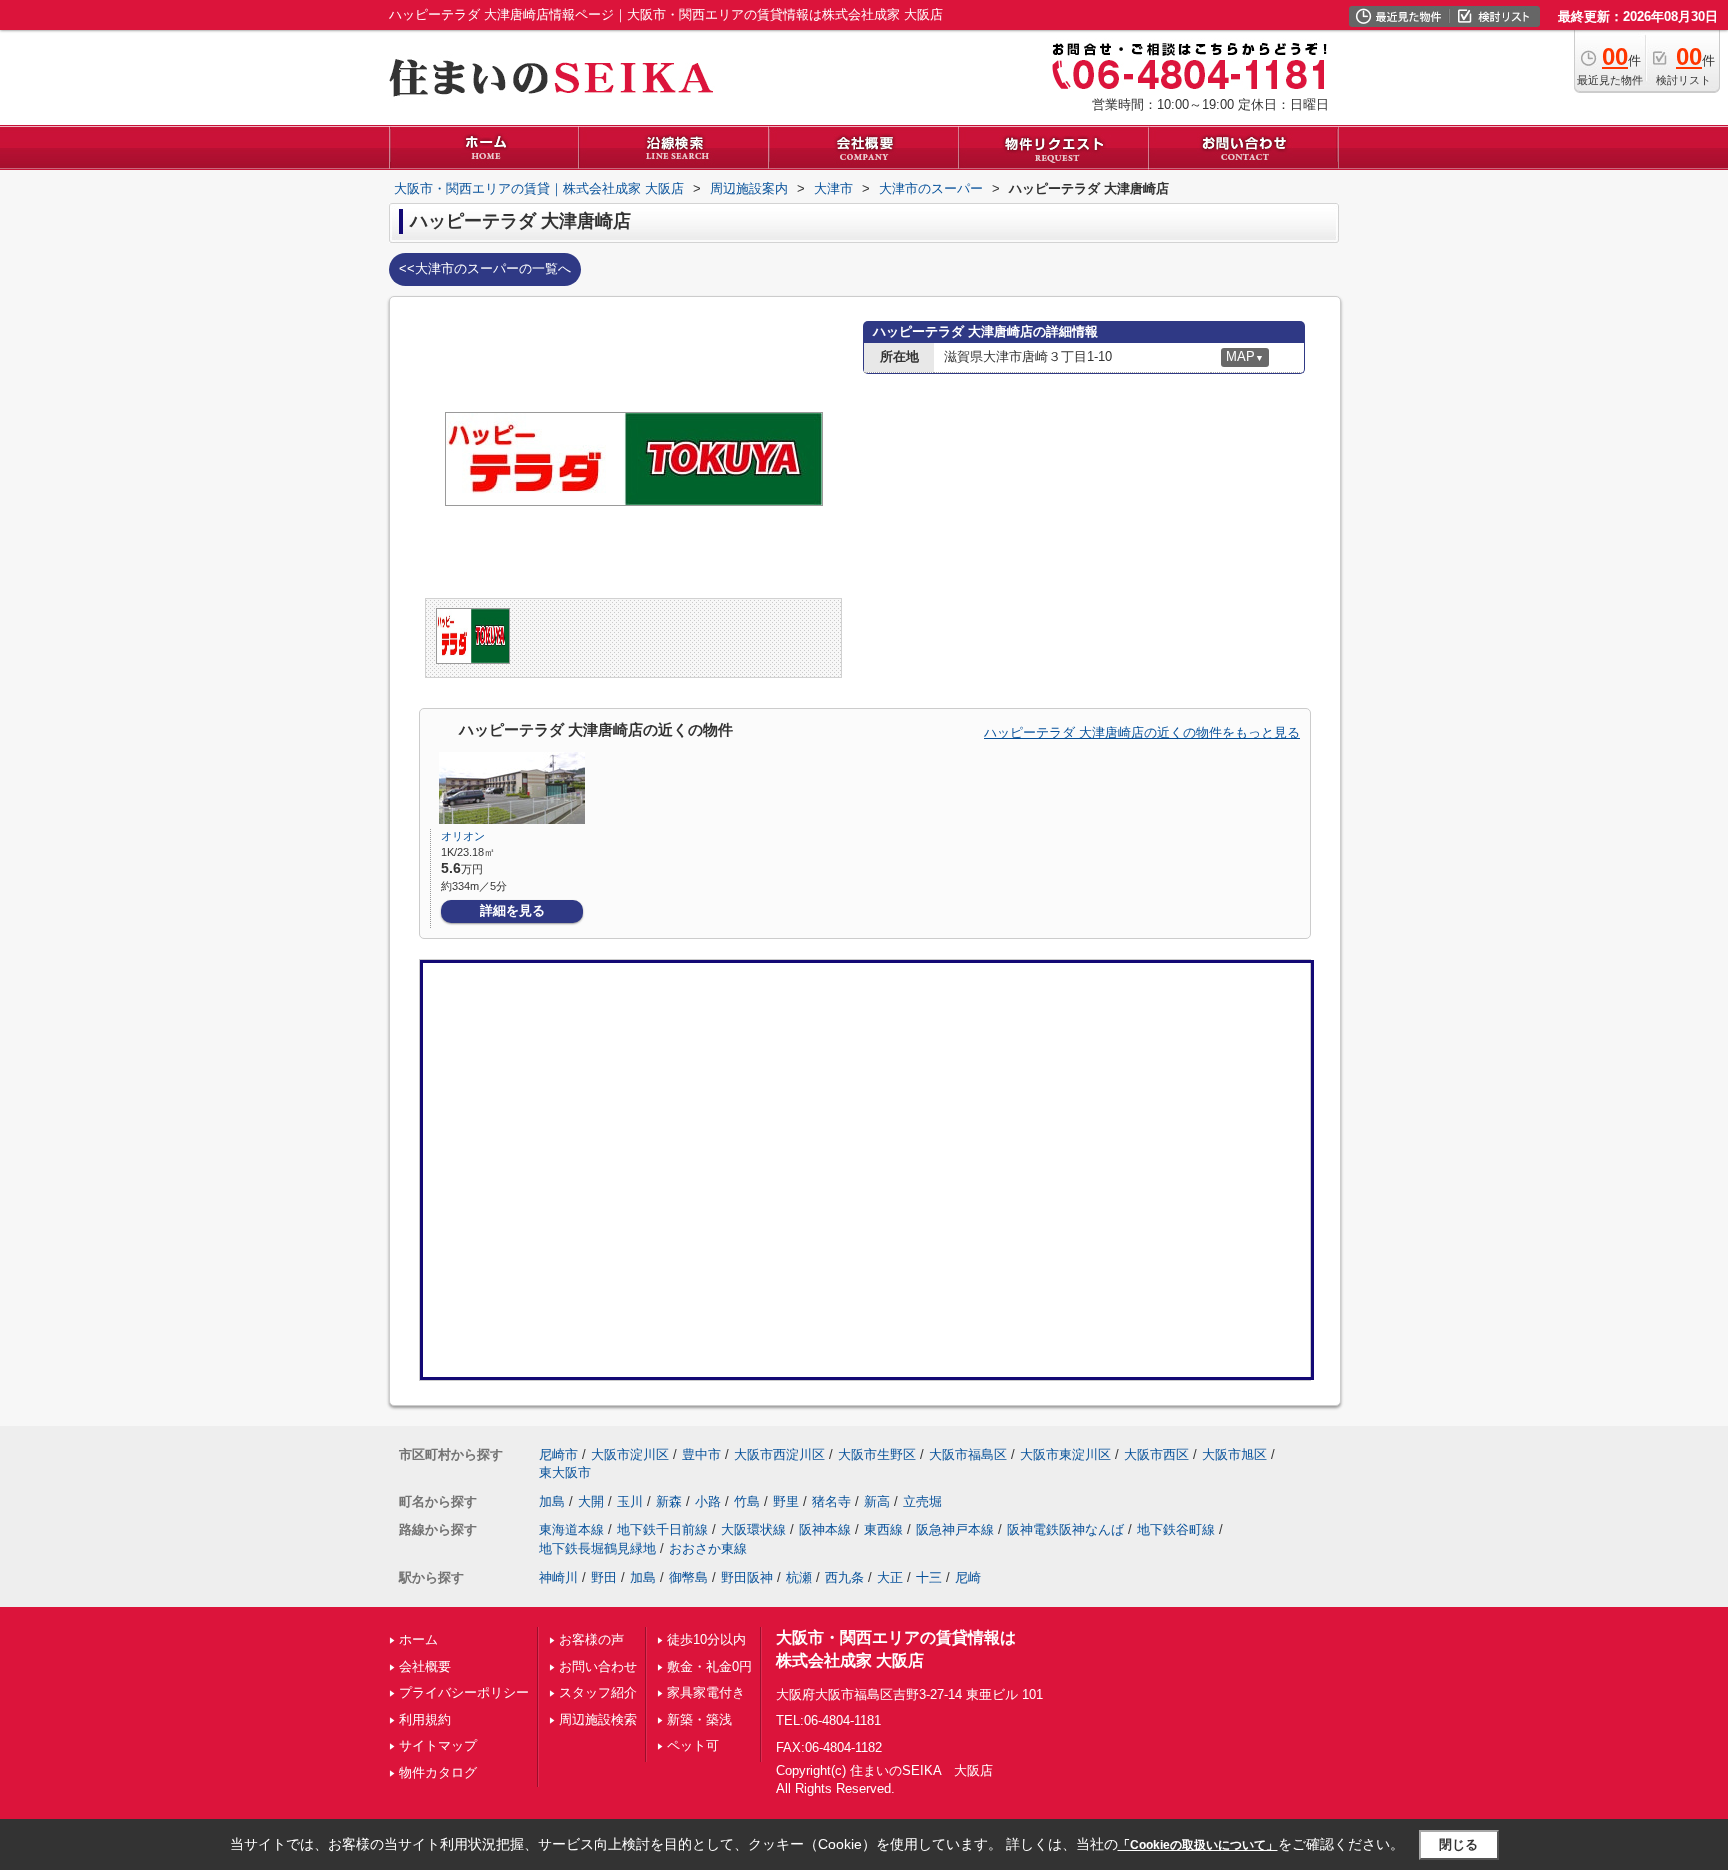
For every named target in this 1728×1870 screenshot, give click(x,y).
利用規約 (425, 1719)
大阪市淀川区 (630, 1454)
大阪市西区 (1156, 1454)
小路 (708, 1501)
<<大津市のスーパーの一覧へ (485, 268)
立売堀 (922, 1501)
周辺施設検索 (598, 1719)
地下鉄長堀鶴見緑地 (597, 1548)
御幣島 (688, 1577)
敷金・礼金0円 (709, 1666)
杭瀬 (799, 1577)
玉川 (630, 1501)
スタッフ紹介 (598, 1692)
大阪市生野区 (877, 1454)
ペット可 (693, 1745)
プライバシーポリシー (464, 1692)
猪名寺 (831, 1501)
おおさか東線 (708, 1548)
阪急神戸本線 (955, 1529)
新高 (877, 1501)
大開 (591, 1501)
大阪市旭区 (1234, 1454)
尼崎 (968, 1577)
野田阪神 (747, 1577)
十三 (929, 1577)
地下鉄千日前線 (662, 1529)
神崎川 (558, 1577)
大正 (890, 1577)
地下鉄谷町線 (1176, 1529)
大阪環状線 (753, 1529)
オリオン (463, 836)
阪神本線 (825, 1529)
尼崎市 (558, 1454)
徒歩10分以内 (706, 1639)
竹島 (747, 1501)
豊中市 (701, 1454)
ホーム (418, 1639)
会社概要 (425, 1666)
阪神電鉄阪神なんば (1065, 1529)
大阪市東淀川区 (1065, 1454)
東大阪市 (565, 1472)
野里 (786, 1501)
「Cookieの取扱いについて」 (1198, 1845)
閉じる (1458, 1843)
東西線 (883, 1529)
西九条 (844, 1577)
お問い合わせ (598, 1666)
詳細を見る (512, 910)
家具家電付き (706, 1692)
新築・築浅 (699, 1719)
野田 (604, 1577)
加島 (552, 1501)
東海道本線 (571, 1529)
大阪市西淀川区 (779, 1454)
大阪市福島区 (968, 1454)
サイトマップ (438, 1745)
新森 (669, 1501)
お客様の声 (591, 1639)
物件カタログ (438, 1772)
